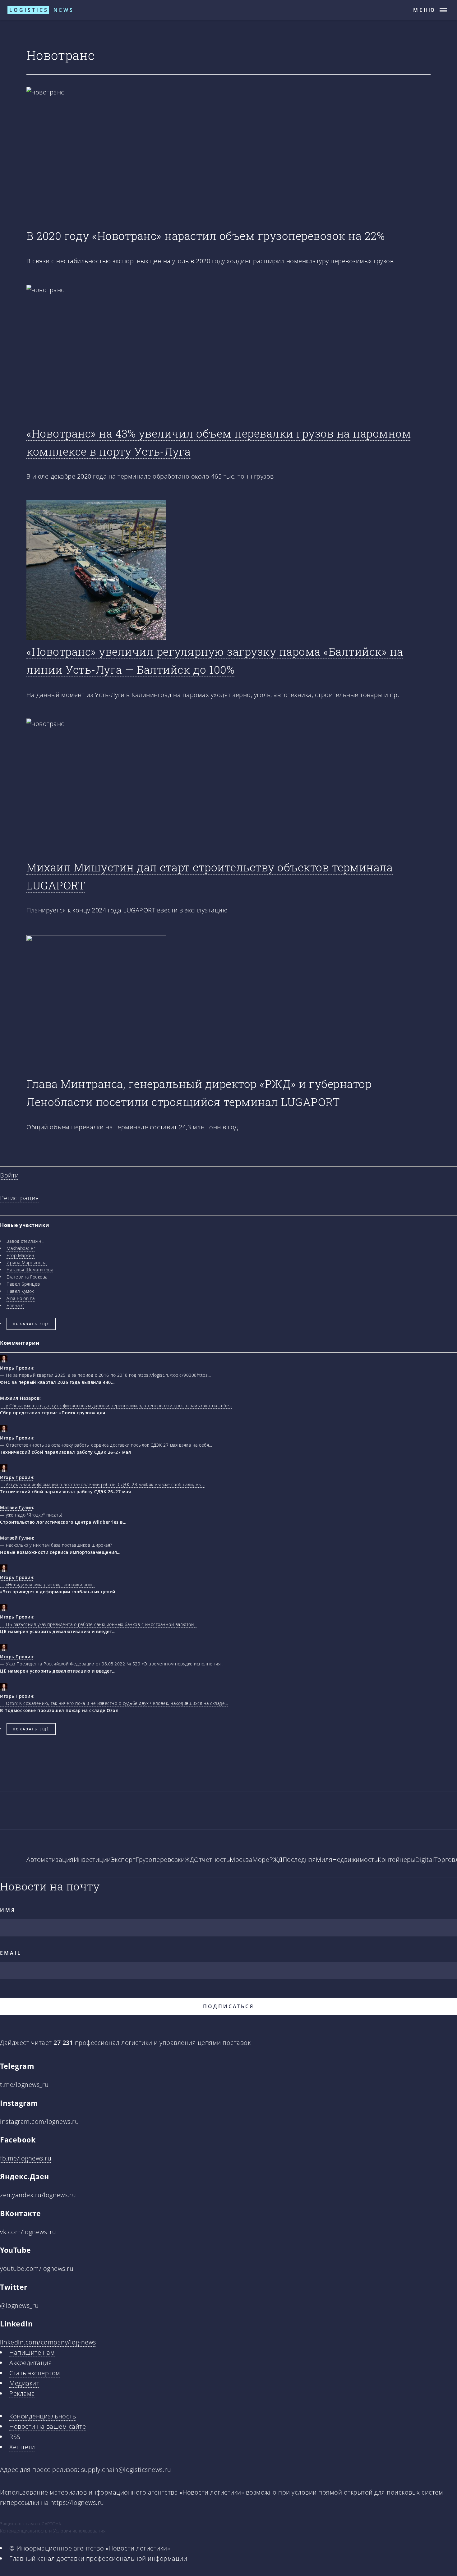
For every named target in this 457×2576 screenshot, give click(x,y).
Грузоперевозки (160, 1860)
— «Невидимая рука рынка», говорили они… (48, 1584)
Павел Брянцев (23, 1284)
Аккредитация (31, 2363)
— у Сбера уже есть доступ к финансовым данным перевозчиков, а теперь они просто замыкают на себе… (116, 1405)
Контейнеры (397, 1860)
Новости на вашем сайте (48, 2426)
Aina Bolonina (21, 1298)
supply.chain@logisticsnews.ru (126, 2470)
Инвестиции (92, 1860)
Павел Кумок (20, 1291)
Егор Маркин (21, 1255)
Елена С (15, 1305)
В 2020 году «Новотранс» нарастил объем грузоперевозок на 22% (205, 236)
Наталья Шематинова (30, 1270)
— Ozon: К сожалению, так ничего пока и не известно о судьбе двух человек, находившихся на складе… (114, 1703)
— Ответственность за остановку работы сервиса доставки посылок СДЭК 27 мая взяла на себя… (106, 1445)
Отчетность (212, 1860)
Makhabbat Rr (21, 1248)
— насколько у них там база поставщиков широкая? (56, 1545)
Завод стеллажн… (26, 1241)
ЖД (189, 1860)
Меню (425, 10)
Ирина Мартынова (27, 1263)
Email (11, 1953)
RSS (15, 2437)
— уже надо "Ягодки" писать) (31, 1515)
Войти (9, 1175)
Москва (241, 1860)
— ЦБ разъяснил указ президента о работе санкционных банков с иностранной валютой (98, 1624)
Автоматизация (50, 1860)
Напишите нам (32, 2352)
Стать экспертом (35, 2373)
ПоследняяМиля (308, 1860)
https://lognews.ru (77, 2503)
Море (261, 1860)
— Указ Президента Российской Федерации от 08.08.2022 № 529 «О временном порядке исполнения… (112, 1664)
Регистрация (20, 1198)
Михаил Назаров (20, 1398)
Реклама (22, 2393)
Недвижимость (355, 1860)
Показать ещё (31, 1324)
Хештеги (22, 2447)
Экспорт (123, 1860)
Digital (425, 1860)
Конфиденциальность (43, 2416)
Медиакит (24, 2383)
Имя (8, 1910)
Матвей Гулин (16, 1507)
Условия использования (79, 2531)
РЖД (276, 1860)
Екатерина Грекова (27, 1277)
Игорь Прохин (17, 1368)
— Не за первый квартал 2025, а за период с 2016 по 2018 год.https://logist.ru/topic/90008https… (106, 1375)
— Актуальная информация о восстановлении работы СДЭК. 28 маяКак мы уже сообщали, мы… (102, 1484)
